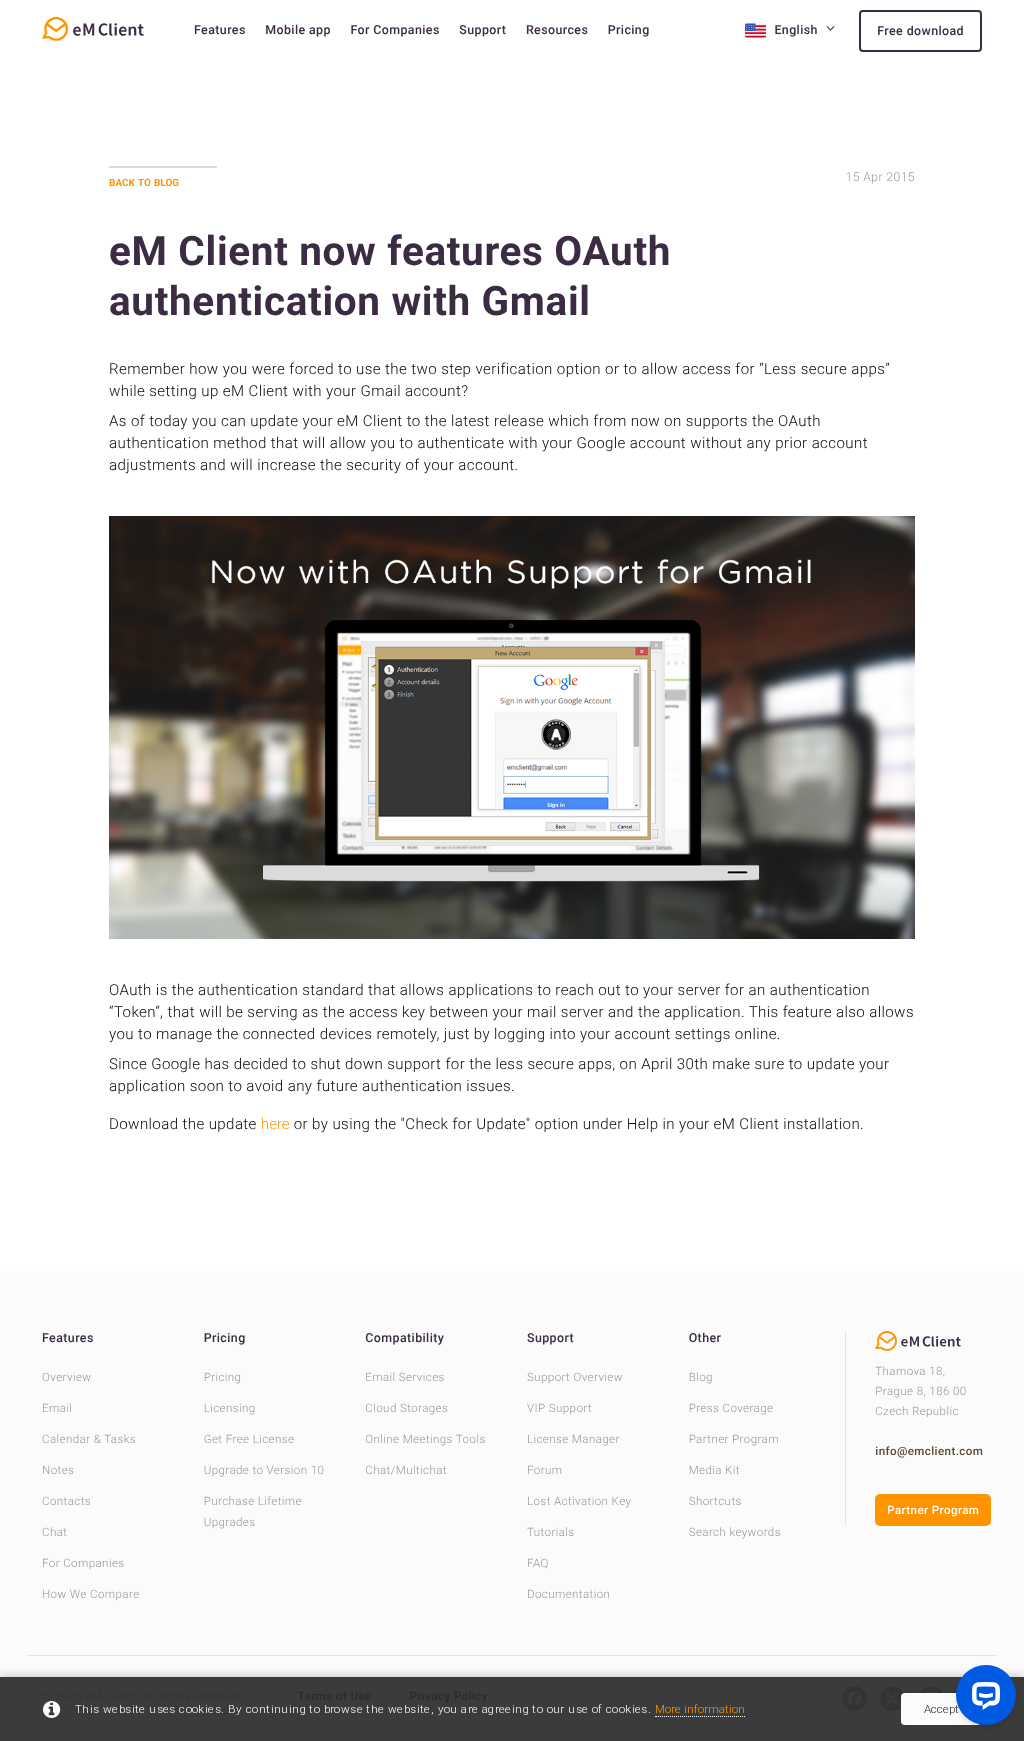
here (275, 1124)
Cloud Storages (406, 1408)
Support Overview (575, 1377)
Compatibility (404, 1338)
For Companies (394, 30)
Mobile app (298, 30)
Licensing (230, 1408)
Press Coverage (731, 1408)
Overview (66, 1377)
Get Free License (249, 1439)
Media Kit (714, 1470)
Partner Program (734, 1439)
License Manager (573, 1439)
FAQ (538, 1563)
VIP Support (559, 1408)
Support (482, 30)
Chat (54, 1532)
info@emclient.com (929, 1451)
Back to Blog (144, 182)
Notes (58, 1470)
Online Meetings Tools (425, 1439)
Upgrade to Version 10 (264, 1470)
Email (57, 1408)
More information (700, 1709)
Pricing (629, 30)
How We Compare (91, 1594)
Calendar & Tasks (89, 1439)
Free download (920, 31)
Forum (544, 1470)
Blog (701, 1377)
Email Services (405, 1377)
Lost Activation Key (579, 1501)
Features (220, 30)
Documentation (568, 1594)
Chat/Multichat (406, 1470)
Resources (557, 30)
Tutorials (551, 1532)
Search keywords (735, 1532)
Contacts (66, 1501)
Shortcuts (715, 1501)
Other (705, 1338)
